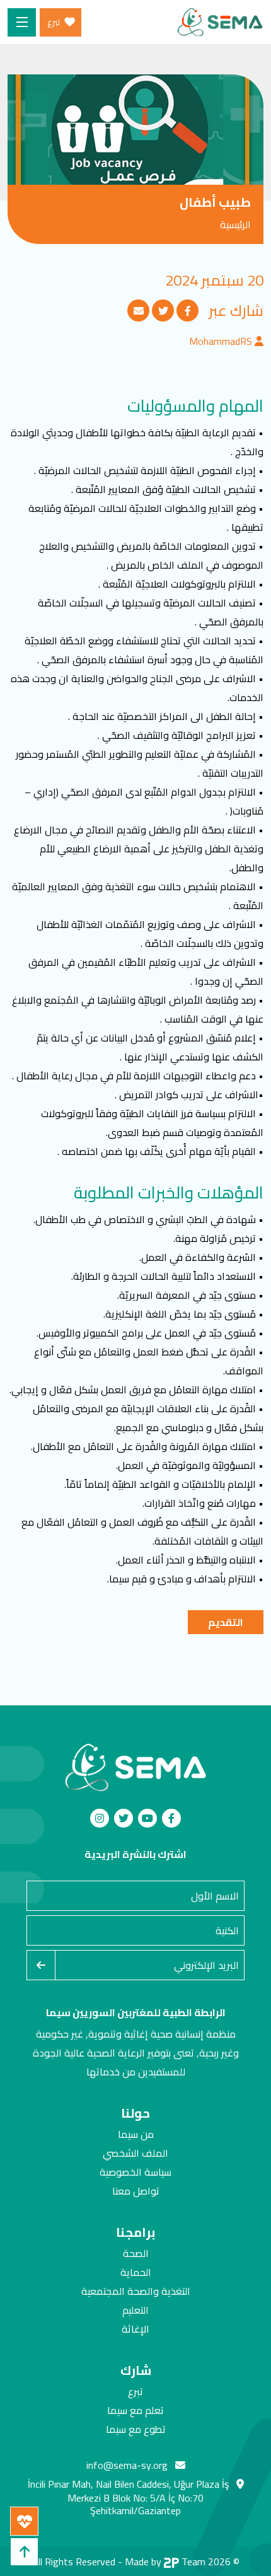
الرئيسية (235, 224)
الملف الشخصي (135, 2153)
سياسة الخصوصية (135, 2172)
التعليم (135, 2310)
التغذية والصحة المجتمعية (136, 2291)
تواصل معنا (136, 2191)
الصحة (136, 2253)
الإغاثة (135, 2329)
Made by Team (165, 2561)
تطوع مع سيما (136, 2429)
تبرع (135, 2391)
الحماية (136, 2272)
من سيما (136, 2134)
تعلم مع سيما (135, 2410)
